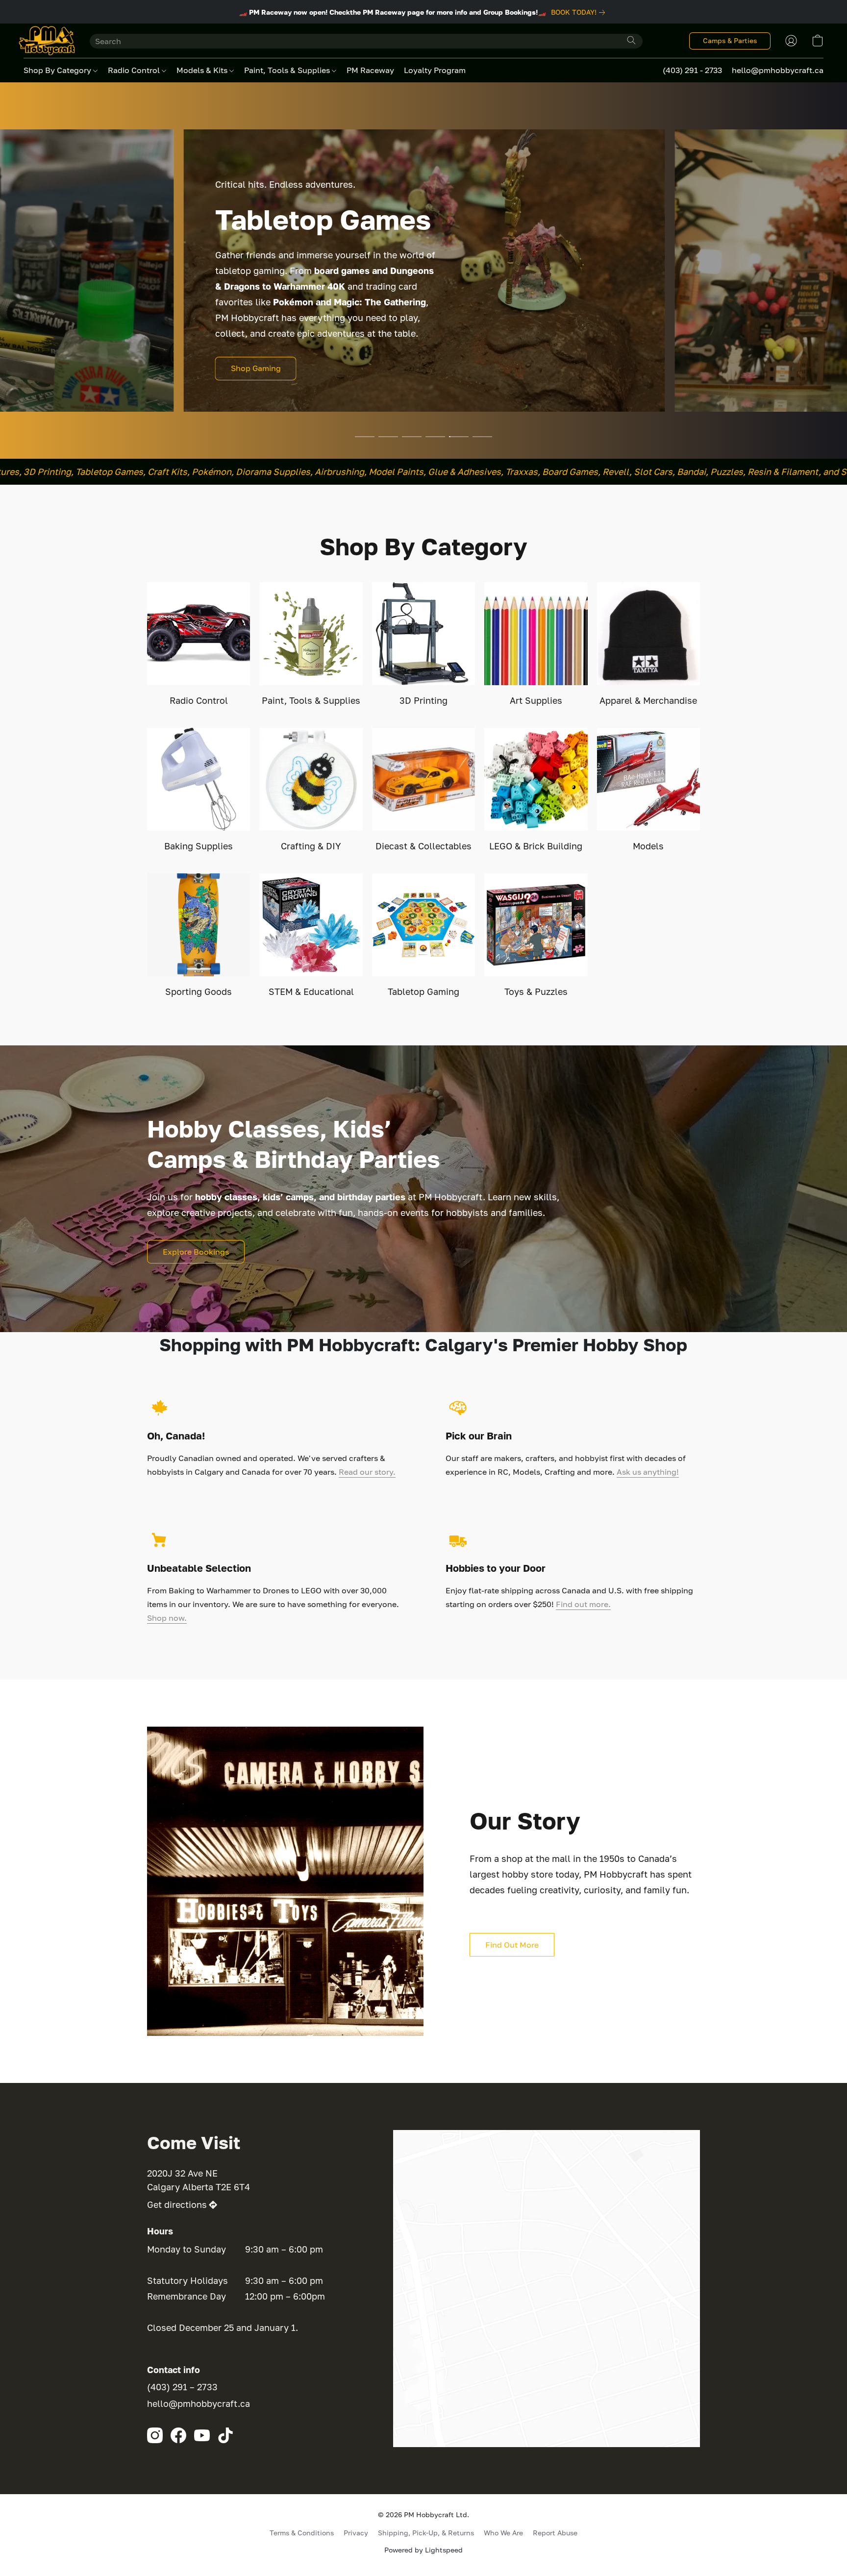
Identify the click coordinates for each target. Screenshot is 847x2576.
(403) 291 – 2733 (182, 2387)
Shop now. (167, 1618)
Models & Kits (203, 70)
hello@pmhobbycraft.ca (199, 2403)
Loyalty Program (435, 70)
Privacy (356, 2533)
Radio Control (135, 70)
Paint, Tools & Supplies (288, 70)
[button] (47, 41)
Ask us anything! (648, 1472)
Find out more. (583, 1604)
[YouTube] (202, 2435)
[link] (580, 12)
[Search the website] (631, 40)
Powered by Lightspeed (423, 2550)
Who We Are (503, 2533)
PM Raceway (370, 70)
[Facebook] (178, 2435)
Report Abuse (555, 2533)
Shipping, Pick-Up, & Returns (426, 2533)
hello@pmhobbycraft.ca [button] (778, 70)
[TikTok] (225, 2435)
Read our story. (367, 1472)
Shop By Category (58, 70)
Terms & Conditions (302, 2533)
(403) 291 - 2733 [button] (692, 70)
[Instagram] (155, 2435)
